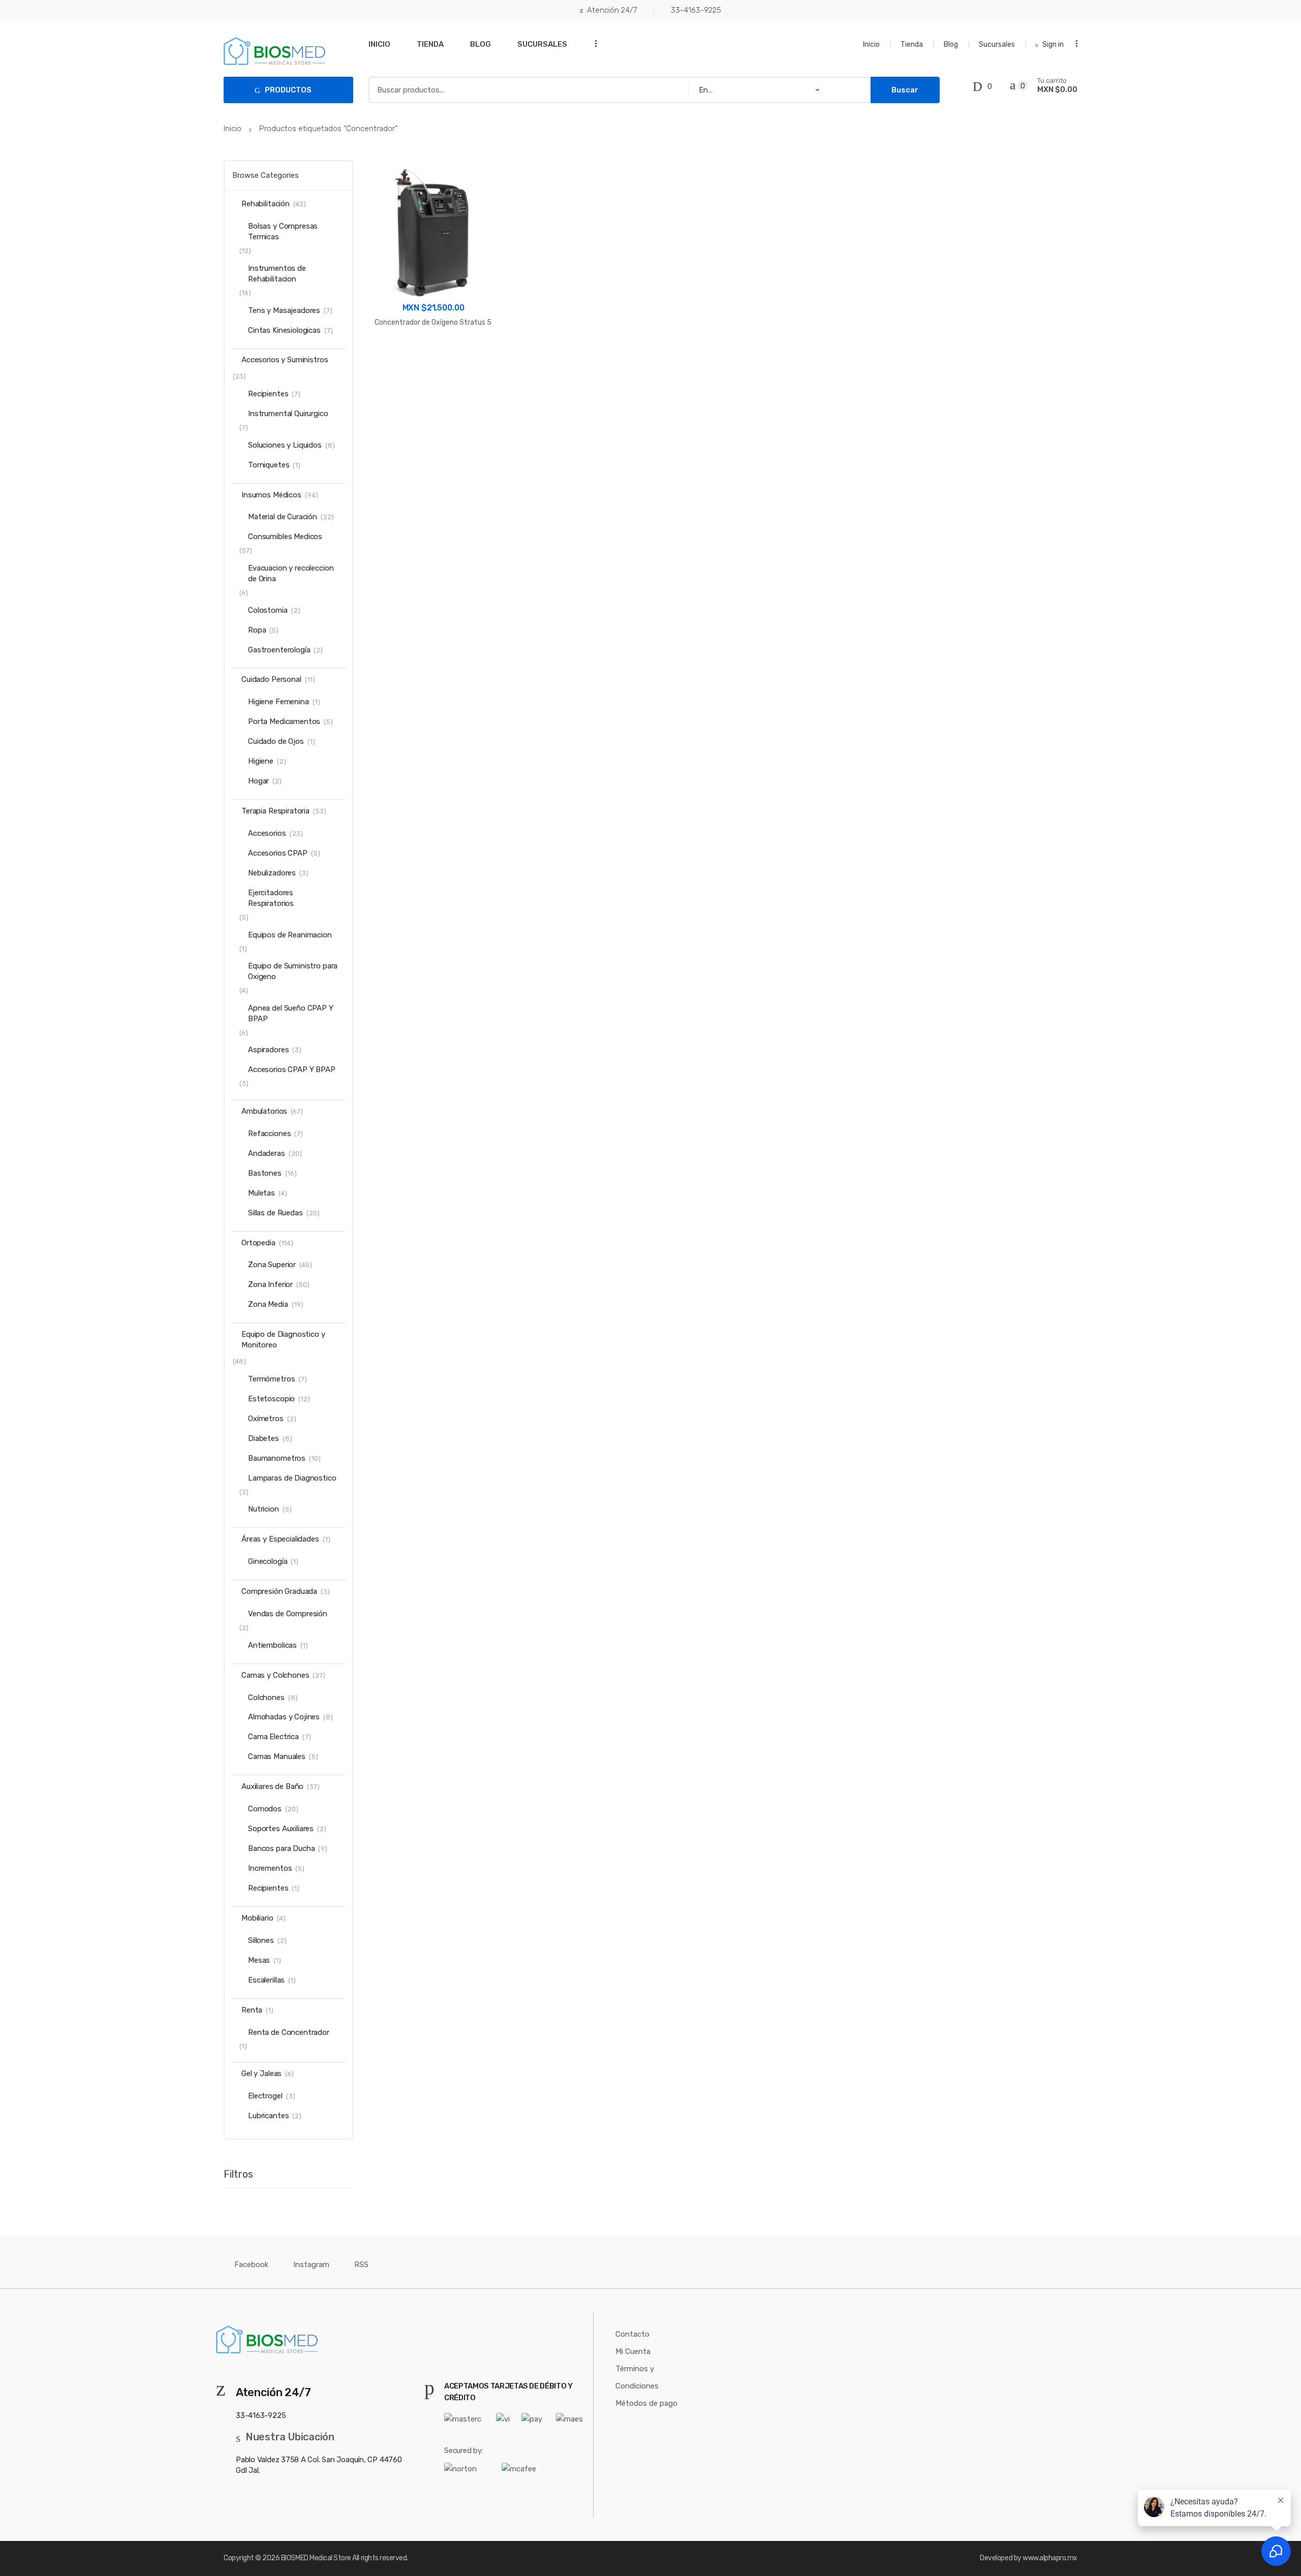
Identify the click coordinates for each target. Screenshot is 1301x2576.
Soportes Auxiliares (281, 1829)
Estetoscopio (271, 1399)
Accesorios (267, 833)
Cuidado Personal (271, 679)
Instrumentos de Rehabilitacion (277, 274)
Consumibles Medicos (285, 537)
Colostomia (268, 610)
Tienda (430, 44)
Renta (252, 2010)
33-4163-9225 (696, 10)
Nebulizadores (272, 873)
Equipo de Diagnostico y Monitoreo (283, 1340)
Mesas (259, 1960)
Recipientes (268, 394)
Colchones (266, 1698)
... (593, 43)
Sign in (1053, 44)
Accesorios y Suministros (285, 360)
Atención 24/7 (612, 10)
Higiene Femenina (278, 702)
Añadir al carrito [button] (433, 354)
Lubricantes (268, 2116)
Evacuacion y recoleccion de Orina (291, 573)
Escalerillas (266, 1980)
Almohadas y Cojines (284, 1717)
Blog (481, 44)
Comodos (265, 1809)
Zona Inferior (270, 1284)
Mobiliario (257, 1918)
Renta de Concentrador (289, 2032)
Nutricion (264, 1509)
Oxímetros (266, 1419)
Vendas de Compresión (288, 1614)
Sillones (261, 1940)
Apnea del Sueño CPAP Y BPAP (291, 1013)
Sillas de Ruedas (275, 1213)
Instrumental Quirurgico (288, 414)
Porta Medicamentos (284, 721)
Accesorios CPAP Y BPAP (292, 1070)
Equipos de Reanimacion (290, 935)
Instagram (311, 2265)
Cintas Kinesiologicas (284, 330)
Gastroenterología (279, 650)
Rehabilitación (266, 204)
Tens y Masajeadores (284, 310)
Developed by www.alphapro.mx (1029, 2558)
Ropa (257, 630)
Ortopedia (258, 1243)
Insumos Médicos (271, 495)
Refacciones (269, 1134)
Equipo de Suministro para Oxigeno (293, 971)
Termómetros (271, 1379)
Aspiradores (268, 1050)
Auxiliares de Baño (272, 1786)
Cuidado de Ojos (276, 741)
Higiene (261, 761)
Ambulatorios (264, 1111)
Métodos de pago (646, 2403)
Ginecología (268, 1561)
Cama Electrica (273, 1737)
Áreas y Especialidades (280, 1539)
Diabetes (264, 1438)
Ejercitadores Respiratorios (271, 898)
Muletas (261, 1193)
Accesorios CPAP (278, 853)
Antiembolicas (272, 1645)
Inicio (379, 44)
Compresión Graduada (279, 1591)
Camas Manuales (277, 1756)
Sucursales (542, 44)
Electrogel (265, 2096)
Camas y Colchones (275, 1675)
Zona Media (268, 1304)
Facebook (251, 2265)
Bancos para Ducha (281, 1848)
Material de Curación (283, 517)
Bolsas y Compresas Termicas (283, 231)
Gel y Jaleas (261, 2074)
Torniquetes (269, 465)
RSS (361, 2265)
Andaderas (267, 1153)
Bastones (265, 1173)
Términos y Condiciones (637, 2377)
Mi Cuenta (633, 2351)
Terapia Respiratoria (275, 811)
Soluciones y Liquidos (285, 445)
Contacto (632, 2334)
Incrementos (270, 1868)
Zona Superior (272, 1265)
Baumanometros (277, 1458)
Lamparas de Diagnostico (292, 1478)
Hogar (258, 781)
